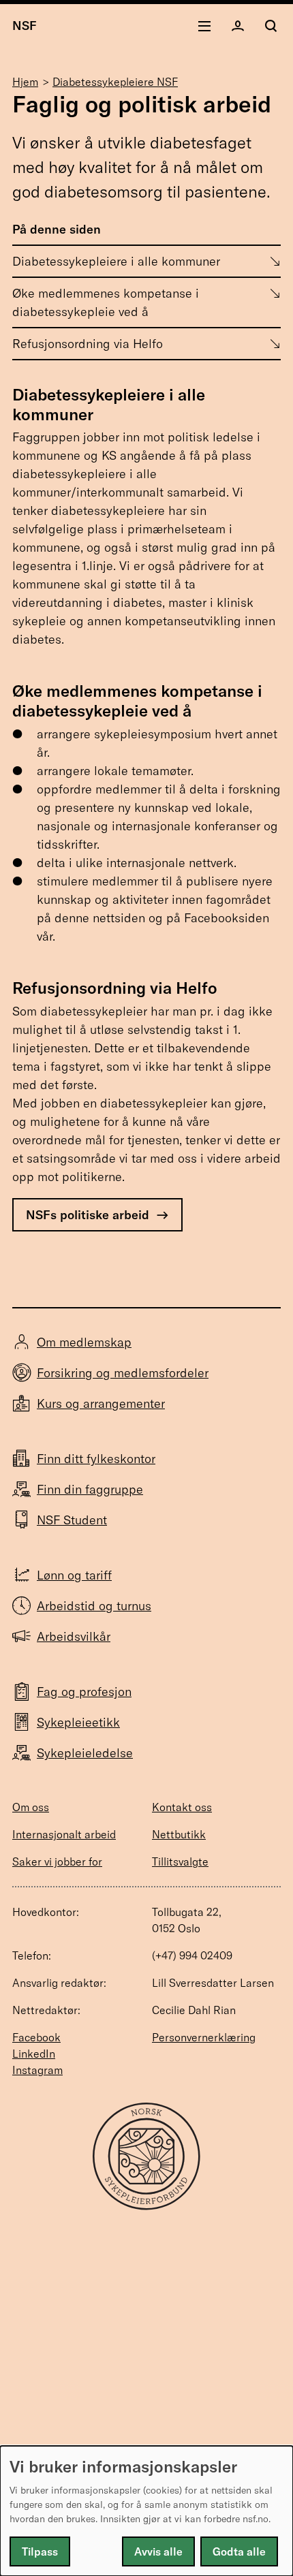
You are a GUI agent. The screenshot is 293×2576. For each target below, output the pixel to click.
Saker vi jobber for (57, 1862)
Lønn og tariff (74, 1575)
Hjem (25, 82)
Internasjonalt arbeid (64, 1834)
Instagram (37, 2070)
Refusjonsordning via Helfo (88, 344)
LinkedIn (34, 2054)
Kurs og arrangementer (101, 1403)
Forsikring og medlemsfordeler (123, 1373)
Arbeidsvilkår (74, 1636)
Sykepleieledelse (85, 1753)
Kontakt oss (182, 1807)
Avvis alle (158, 2551)
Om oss (31, 1807)
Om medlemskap (84, 1342)
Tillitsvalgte (180, 1862)
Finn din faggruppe (90, 1489)
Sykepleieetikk (78, 1722)
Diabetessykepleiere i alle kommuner (116, 261)
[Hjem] (146, 2206)
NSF (25, 26)
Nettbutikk (179, 1834)
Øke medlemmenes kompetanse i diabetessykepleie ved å (106, 302)
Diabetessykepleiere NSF (115, 82)
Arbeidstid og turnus (94, 1606)
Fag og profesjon (84, 1692)
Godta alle (239, 2551)
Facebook (36, 2037)
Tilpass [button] (40, 2551)
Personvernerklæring (204, 2037)
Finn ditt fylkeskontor (96, 1459)
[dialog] (146, 2511)
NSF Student (72, 1520)
